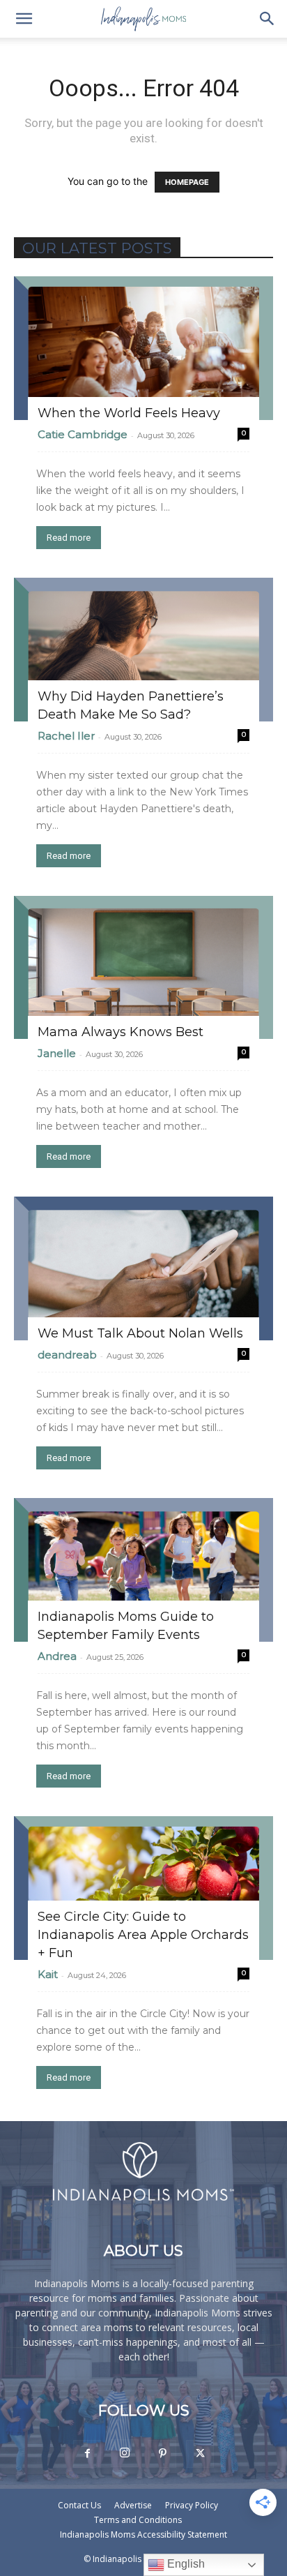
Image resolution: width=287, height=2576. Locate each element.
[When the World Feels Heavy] (143, 348)
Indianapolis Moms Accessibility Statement (143, 2534)
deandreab (67, 1355)
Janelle (57, 1053)
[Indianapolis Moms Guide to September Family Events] (143, 1570)
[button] (24, 19)
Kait (48, 1974)
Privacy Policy (192, 2505)
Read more (69, 538)
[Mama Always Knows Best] (143, 968)
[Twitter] (200, 2454)
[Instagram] (125, 2453)
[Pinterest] (162, 2454)
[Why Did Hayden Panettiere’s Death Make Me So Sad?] (143, 650)
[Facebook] (87, 2454)
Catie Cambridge (83, 434)
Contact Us (79, 2505)
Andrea (57, 1656)
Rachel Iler (66, 736)
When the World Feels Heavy (129, 413)
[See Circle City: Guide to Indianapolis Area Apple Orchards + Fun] (143, 1888)
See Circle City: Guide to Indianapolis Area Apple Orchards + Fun (143, 1935)
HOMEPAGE (187, 182)
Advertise (133, 2505)
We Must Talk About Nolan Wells (140, 1333)
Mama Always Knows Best (121, 1032)
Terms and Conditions (138, 2520)
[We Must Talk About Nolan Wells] (143, 1268)
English (185, 2564)
